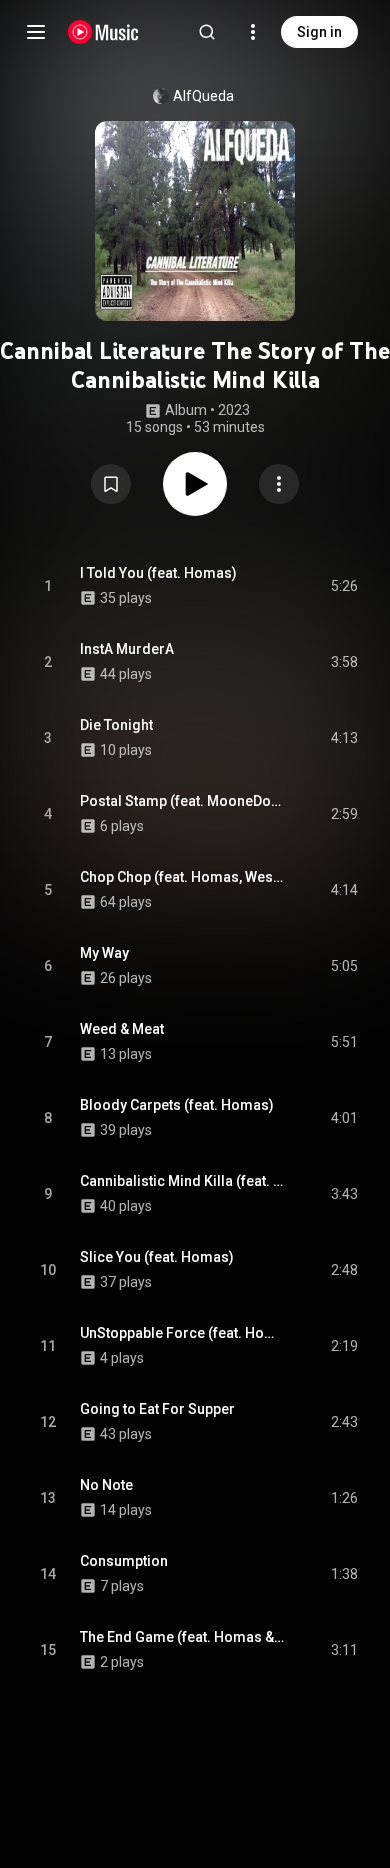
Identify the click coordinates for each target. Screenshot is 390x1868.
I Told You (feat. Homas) (158, 573)
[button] (111, 484)
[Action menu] (279, 484)
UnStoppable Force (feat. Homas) (182, 1333)
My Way (104, 953)
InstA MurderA (127, 649)
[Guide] (36, 32)
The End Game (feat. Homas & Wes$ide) (182, 1637)
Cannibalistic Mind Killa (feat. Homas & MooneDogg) (182, 1181)
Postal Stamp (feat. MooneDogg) (182, 801)
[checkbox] (344, 586)
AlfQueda (203, 96)
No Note (106, 1485)
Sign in (319, 32)
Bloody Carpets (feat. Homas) (177, 1105)
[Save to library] (111, 484)
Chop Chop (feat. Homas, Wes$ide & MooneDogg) (182, 877)
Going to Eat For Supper (157, 1409)
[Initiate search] (207, 32)
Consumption (124, 1561)
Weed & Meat (122, 1029)
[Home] (103, 32)
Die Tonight (116, 725)
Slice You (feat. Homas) (157, 1257)
